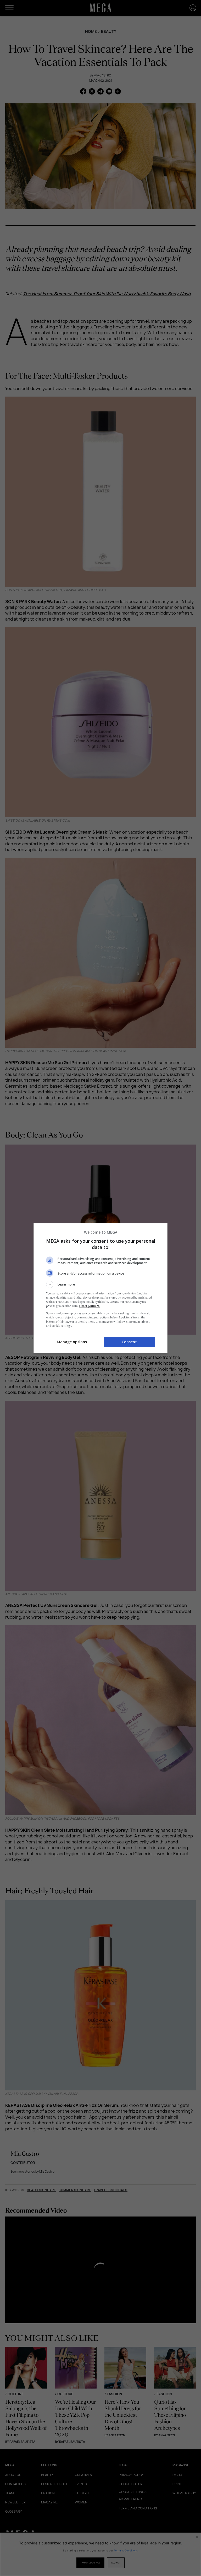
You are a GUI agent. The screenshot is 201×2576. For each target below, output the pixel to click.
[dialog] (100, 1288)
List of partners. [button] (89, 1306)
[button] (100, 1284)
